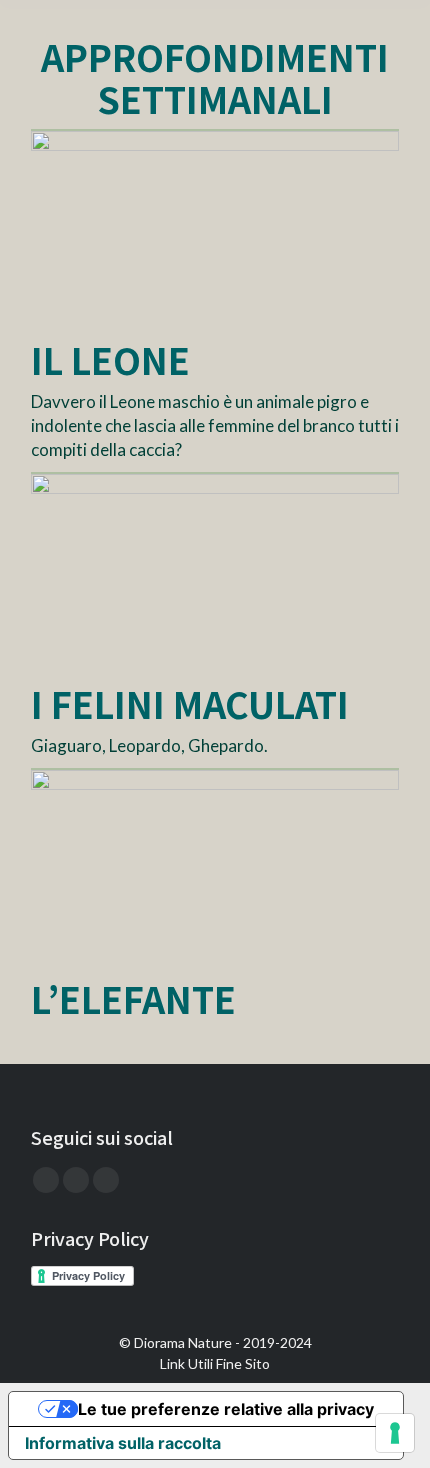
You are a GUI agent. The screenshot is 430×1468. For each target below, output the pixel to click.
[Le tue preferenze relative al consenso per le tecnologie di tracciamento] (395, 1433)
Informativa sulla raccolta (123, 1443)
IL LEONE (110, 359)
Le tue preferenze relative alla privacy (226, 1409)
